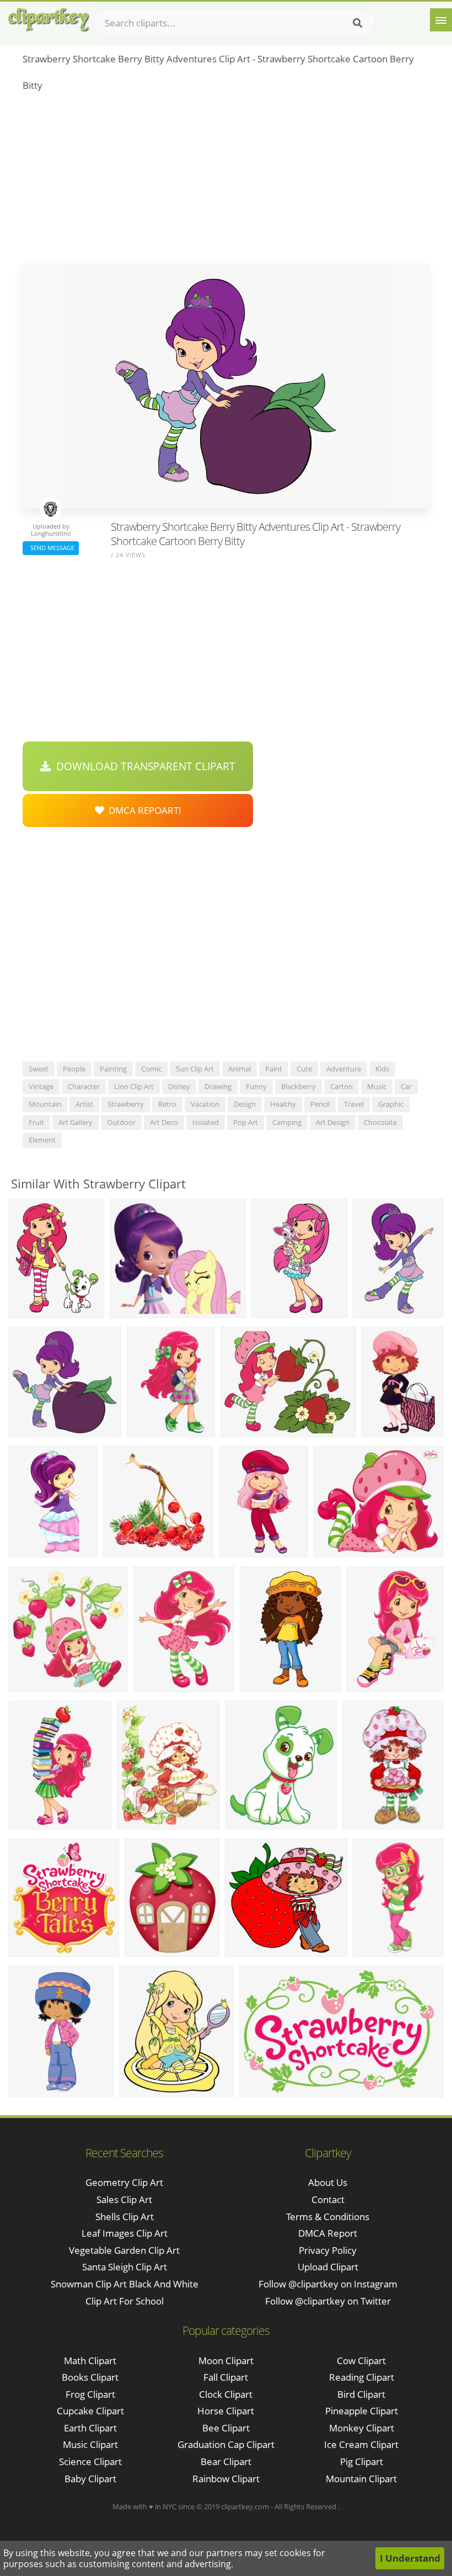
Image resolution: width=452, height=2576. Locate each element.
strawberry (126, 1104)
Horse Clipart (226, 2411)
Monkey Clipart (362, 2428)
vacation (205, 1104)
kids (382, 1069)
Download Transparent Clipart (143, 766)
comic (151, 1069)
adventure (344, 1069)
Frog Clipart (90, 2394)
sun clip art (195, 1069)
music (377, 1086)
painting (113, 1069)
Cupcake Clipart (90, 2411)
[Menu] (441, 20)
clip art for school (125, 2301)
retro (167, 1104)
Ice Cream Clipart (361, 2444)
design (245, 1104)
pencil (320, 1104)
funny (256, 1086)
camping (287, 1122)
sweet (39, 1069)
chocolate (380, 1122)
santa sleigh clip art (125, 2267)
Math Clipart (90, 2361)
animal (240, 1069)
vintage (41, 1086)
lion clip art (134, 1086)
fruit (36, 1122)
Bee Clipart (226, 2428)
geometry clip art (124, 2182)
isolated (206, 1122)
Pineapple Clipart (362, 2411)
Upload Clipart (328, 2267)
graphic (391, 1104)
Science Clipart (90, 2462)
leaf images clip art (125, 2233)
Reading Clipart (362, 2377)
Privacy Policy (328, 2250)
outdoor (121, 1122)
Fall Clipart (226, 2377)
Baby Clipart (90, 2479)
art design (333, 1122)
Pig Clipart (362, 2462)
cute (304, 1069)
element (42, 1140)
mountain (45, 1104)
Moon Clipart (226, 2361)
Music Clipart (90, 2444)
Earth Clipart (90, 2428)
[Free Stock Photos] (48, 20)
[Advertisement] (226, 181)
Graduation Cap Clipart (226, 2444)
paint (274, 1069)
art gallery (76, 1122)
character (84, 1086)
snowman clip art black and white (125, 2284)
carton (341, 1086)
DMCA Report (328, 2233)
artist (84, 1104)
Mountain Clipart (361, 2479)
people (74, 1069)
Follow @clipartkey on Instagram (328, 2284)
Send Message (51, 548)
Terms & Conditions (328, 2217)
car (406, 1086)
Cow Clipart (361, 2361)
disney (179, 1086)
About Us (328, 2182)
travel (354, 1104)
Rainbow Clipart (226, 2479)
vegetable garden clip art (124, 2250)
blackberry (298, 1086)
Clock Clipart (226, 2394)
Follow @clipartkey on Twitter (328, 2301)
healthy (283, 1104)
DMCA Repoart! (143, 810)
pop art (246, 1122)
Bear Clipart (226, 2462)
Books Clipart (90, 2377)
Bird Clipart (361, 2394)
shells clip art (125, 2217)
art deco (164, 1122)
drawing (218, 1086)
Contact (328, 2199)
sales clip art (124, 2199)
